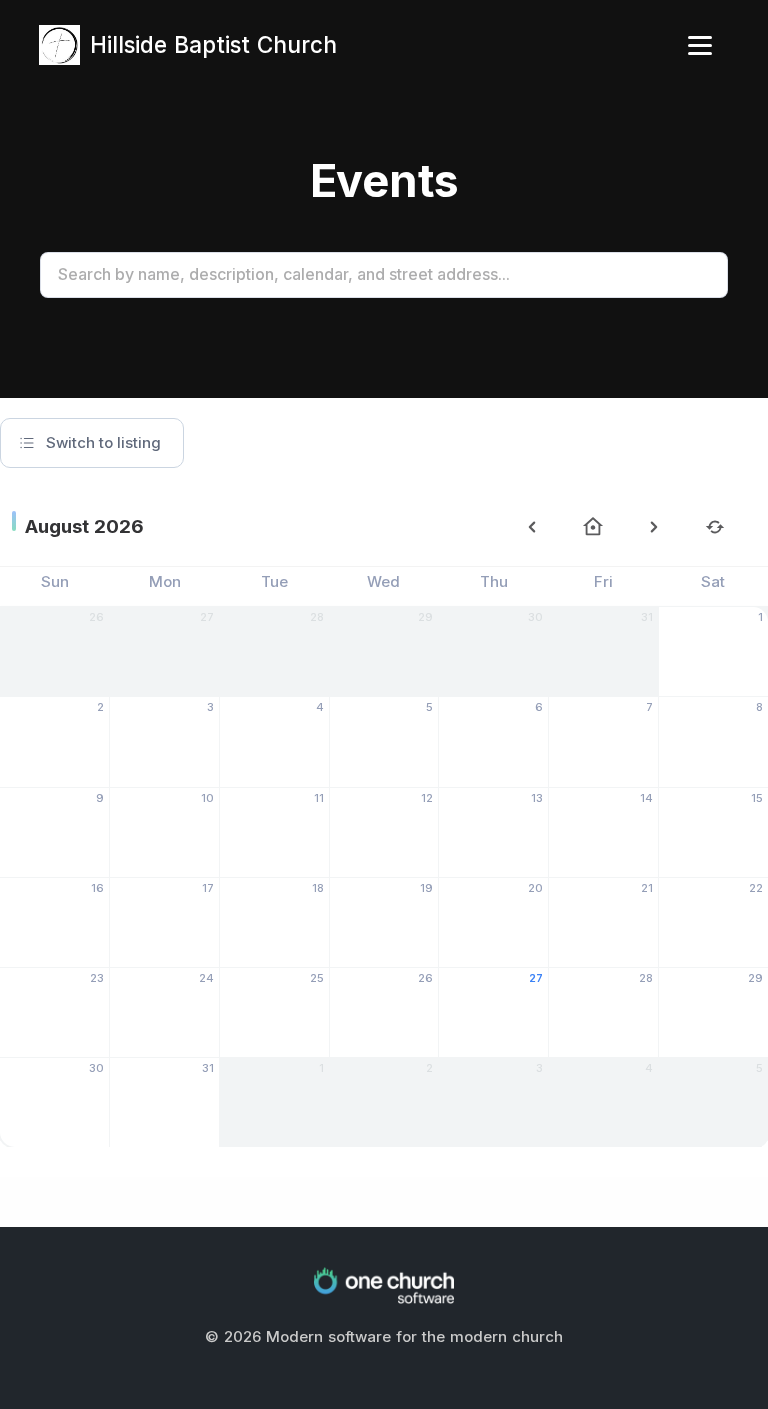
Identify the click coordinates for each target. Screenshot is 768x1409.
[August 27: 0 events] (494, 1017)
